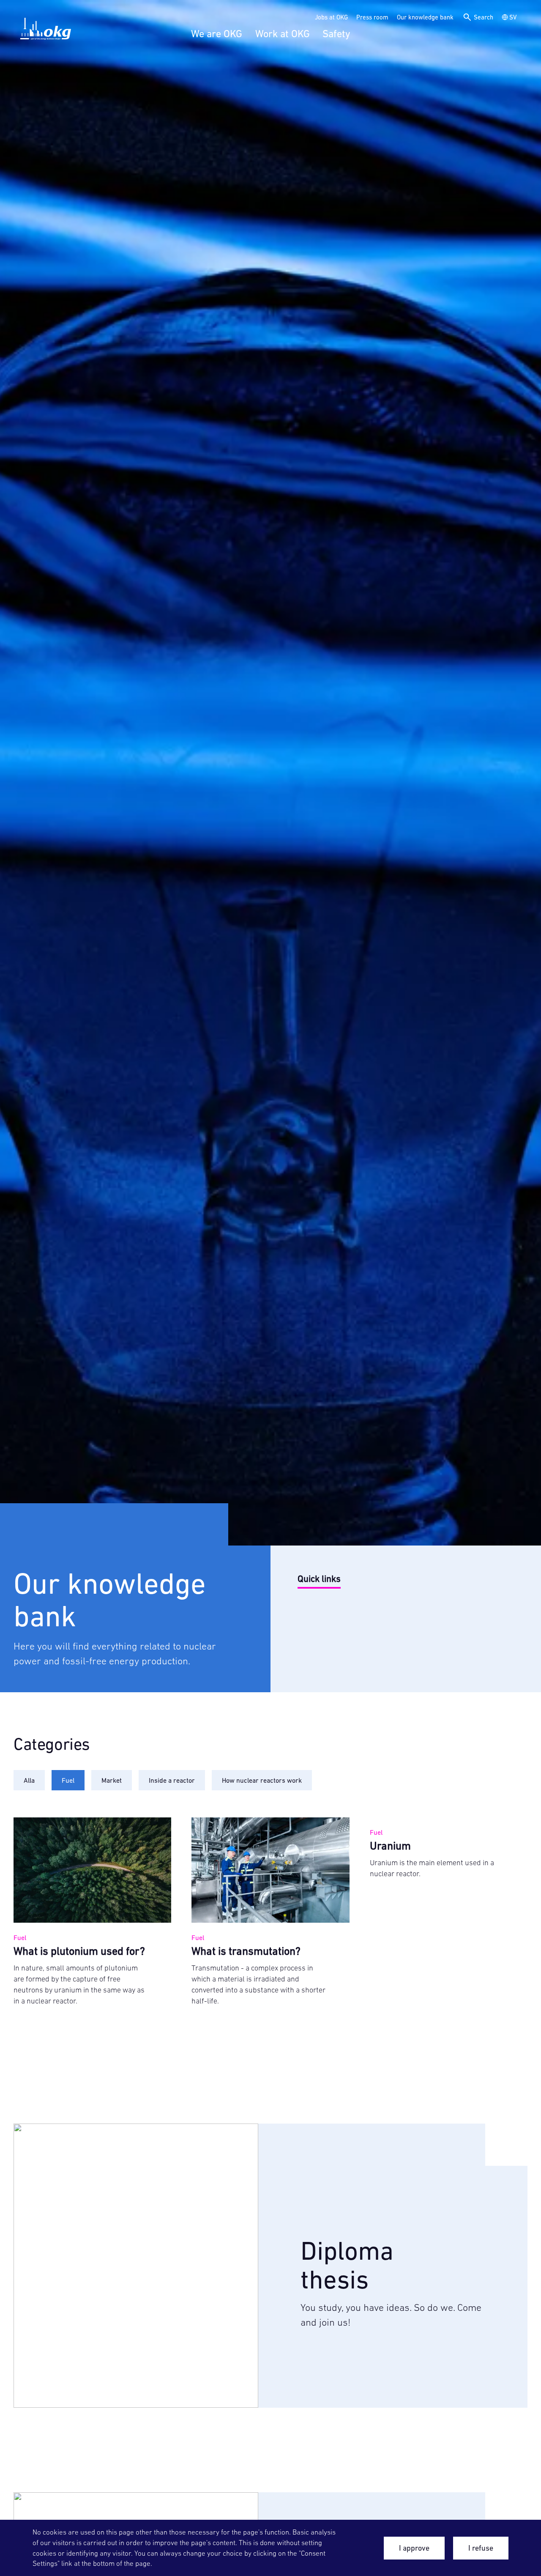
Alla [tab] (29, 1780)
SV (513, 17)
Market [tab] (112, 1780)
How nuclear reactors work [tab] (262, 1780)
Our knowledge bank (425, 17)
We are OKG (217, 34)
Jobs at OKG (331, 17)
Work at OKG (283, 34)
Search (484, 17)
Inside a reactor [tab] (172, 1780)
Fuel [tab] (68, 1780)
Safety (336, 34)
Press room (372, 17)
